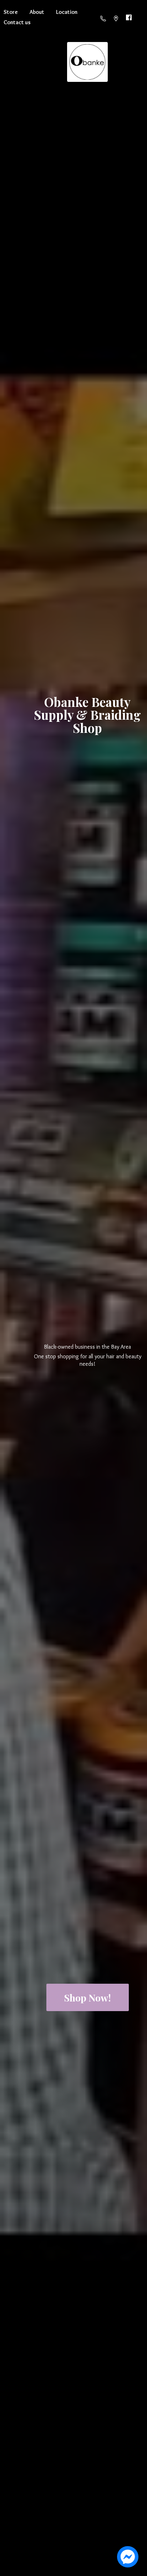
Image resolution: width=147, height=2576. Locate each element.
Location (67, 12)
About (37, 12)
